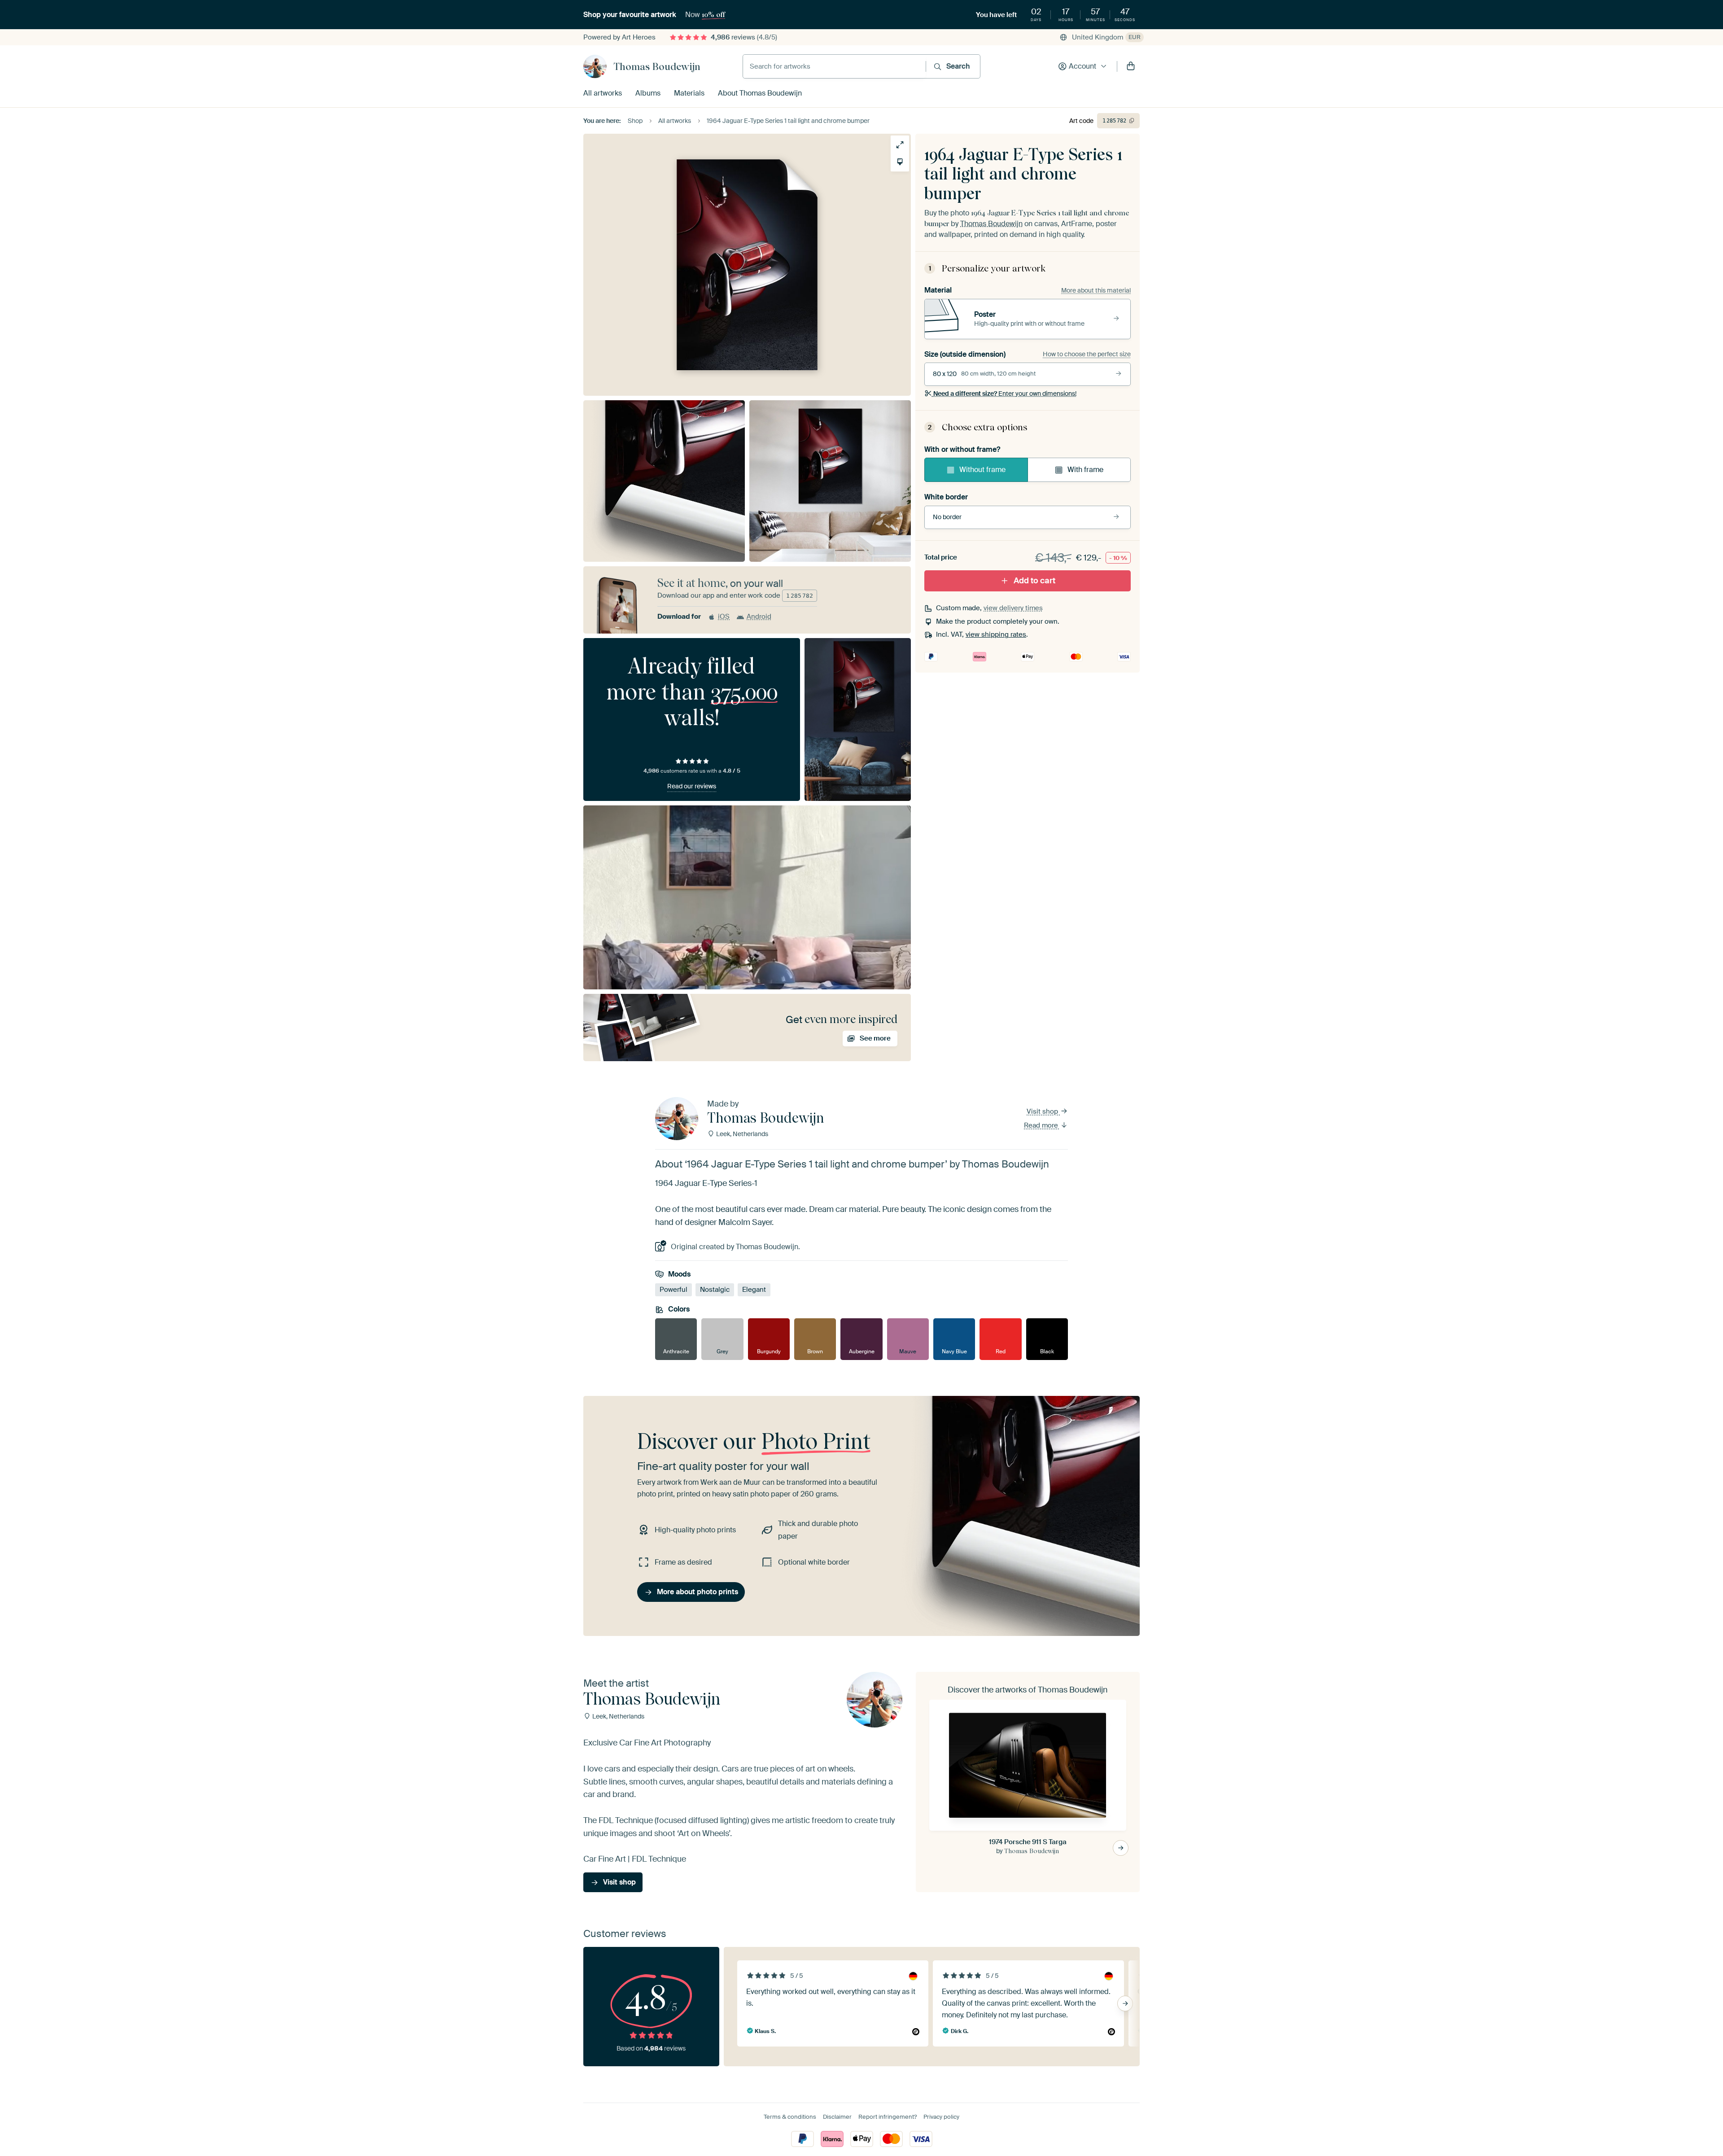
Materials (689, 93)
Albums (648, 93)
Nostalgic (715, 1290)
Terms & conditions (790, 2117)
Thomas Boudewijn (657, 66)
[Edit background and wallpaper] (900, 162)
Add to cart (1034, 581)
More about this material (1096, 290)
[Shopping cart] (1131, 66)
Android (759, 617)
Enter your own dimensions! (1005, 394)
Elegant (754, 1290)
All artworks (603, 93)
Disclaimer (837, 2117)
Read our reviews (692, 786)
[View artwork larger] (900, 145)
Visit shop (1043, 1111)
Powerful (673, 1290)
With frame (1085, 470)
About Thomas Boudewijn (760, 93)
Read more (1042, 1125)
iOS (724, 617)
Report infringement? (888, 2117)
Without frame (982, 470)
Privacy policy (941, 2117)
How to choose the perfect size (1087, 354)
